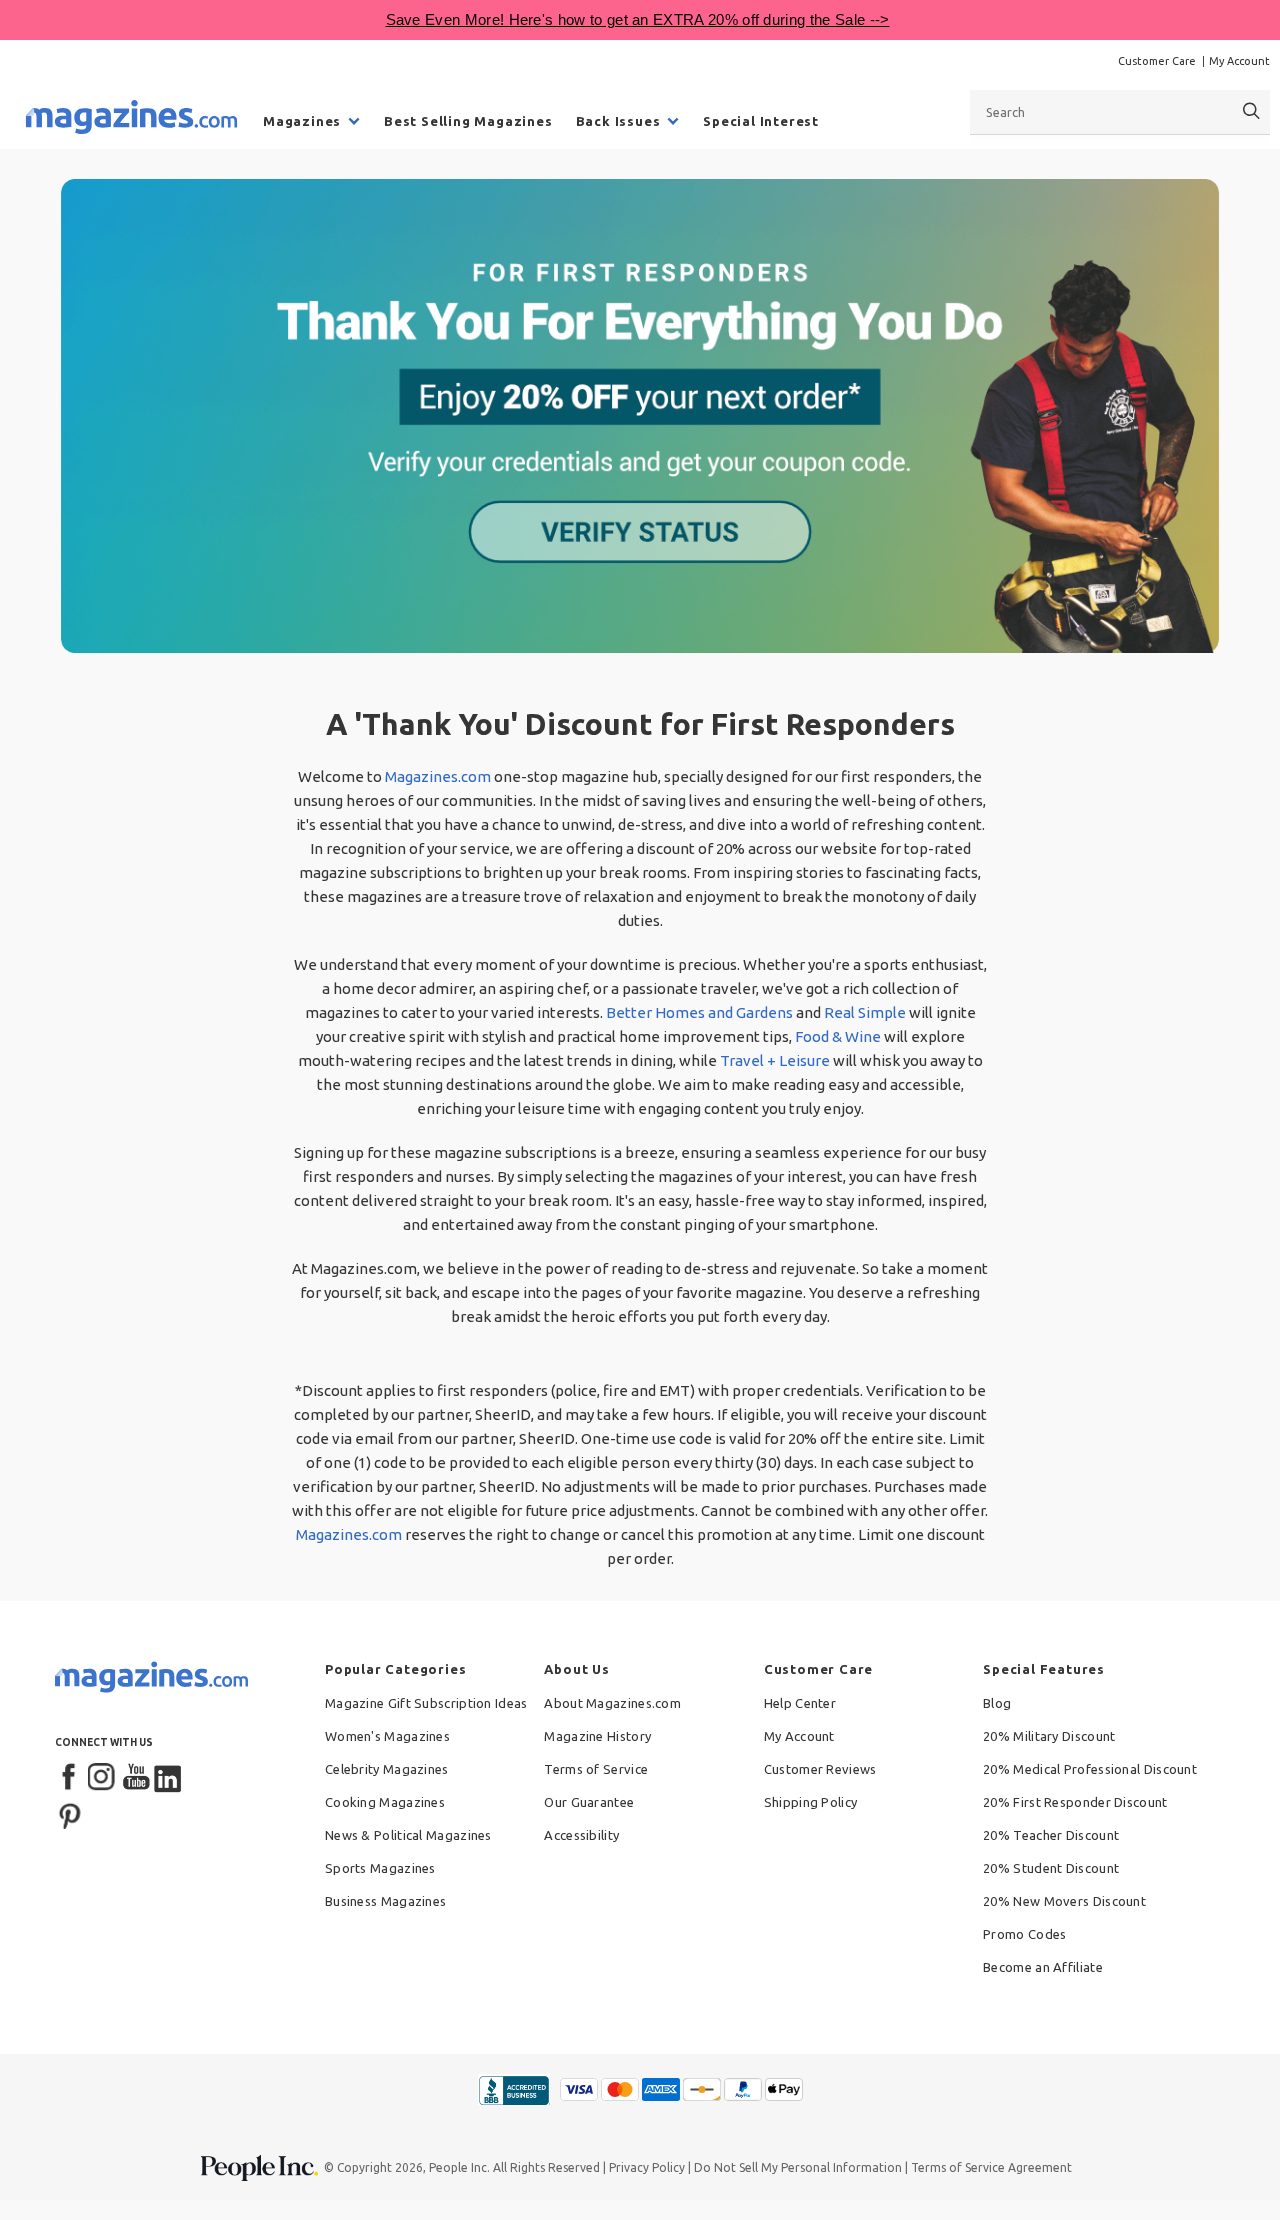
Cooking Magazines (385, 1802)
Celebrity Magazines (387, 1769)
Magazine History (597, 1736)
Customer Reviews (820, 1769)
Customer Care (1157, 61)
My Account (1239, 61)
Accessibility (581, 1835)
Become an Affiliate (1043, 1967)
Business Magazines (385, 1901)
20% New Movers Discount (1064, 1901)
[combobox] (1120, 112)
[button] (640, 416)
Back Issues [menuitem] (618, 121)
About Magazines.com (612, 1703)
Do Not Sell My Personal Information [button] (798, 2167)
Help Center (800, 1703)
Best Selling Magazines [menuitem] (468, 121)
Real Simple (865, 1012)
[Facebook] (70, 1778)
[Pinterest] (70, 1814)
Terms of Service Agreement (991, 2167)
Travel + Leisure (775, 1060)
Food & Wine (838, 1036)
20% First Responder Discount (1075, 1802)
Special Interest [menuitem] (761, 121)
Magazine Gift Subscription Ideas (426, 1703)
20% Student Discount (1051, 1868)
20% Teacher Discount (1051, 1835)
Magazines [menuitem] (302, 121)
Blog (997, 1703)
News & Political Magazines (408, 1835)
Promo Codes (1024, 1934)
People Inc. (459, 2167)
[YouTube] (136, 1778)
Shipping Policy (811, 1802)
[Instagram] (103, 1778)
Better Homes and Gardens (699, 1012)
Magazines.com (438, 776)
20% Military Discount (1049, 1736)
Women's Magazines (387, 1736)
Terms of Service (596, 1769)
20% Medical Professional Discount (1090, 1769)
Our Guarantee (589, 1802)
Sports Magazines (380, 1868)
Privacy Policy (647, 2167)
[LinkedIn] (169, 1778)
